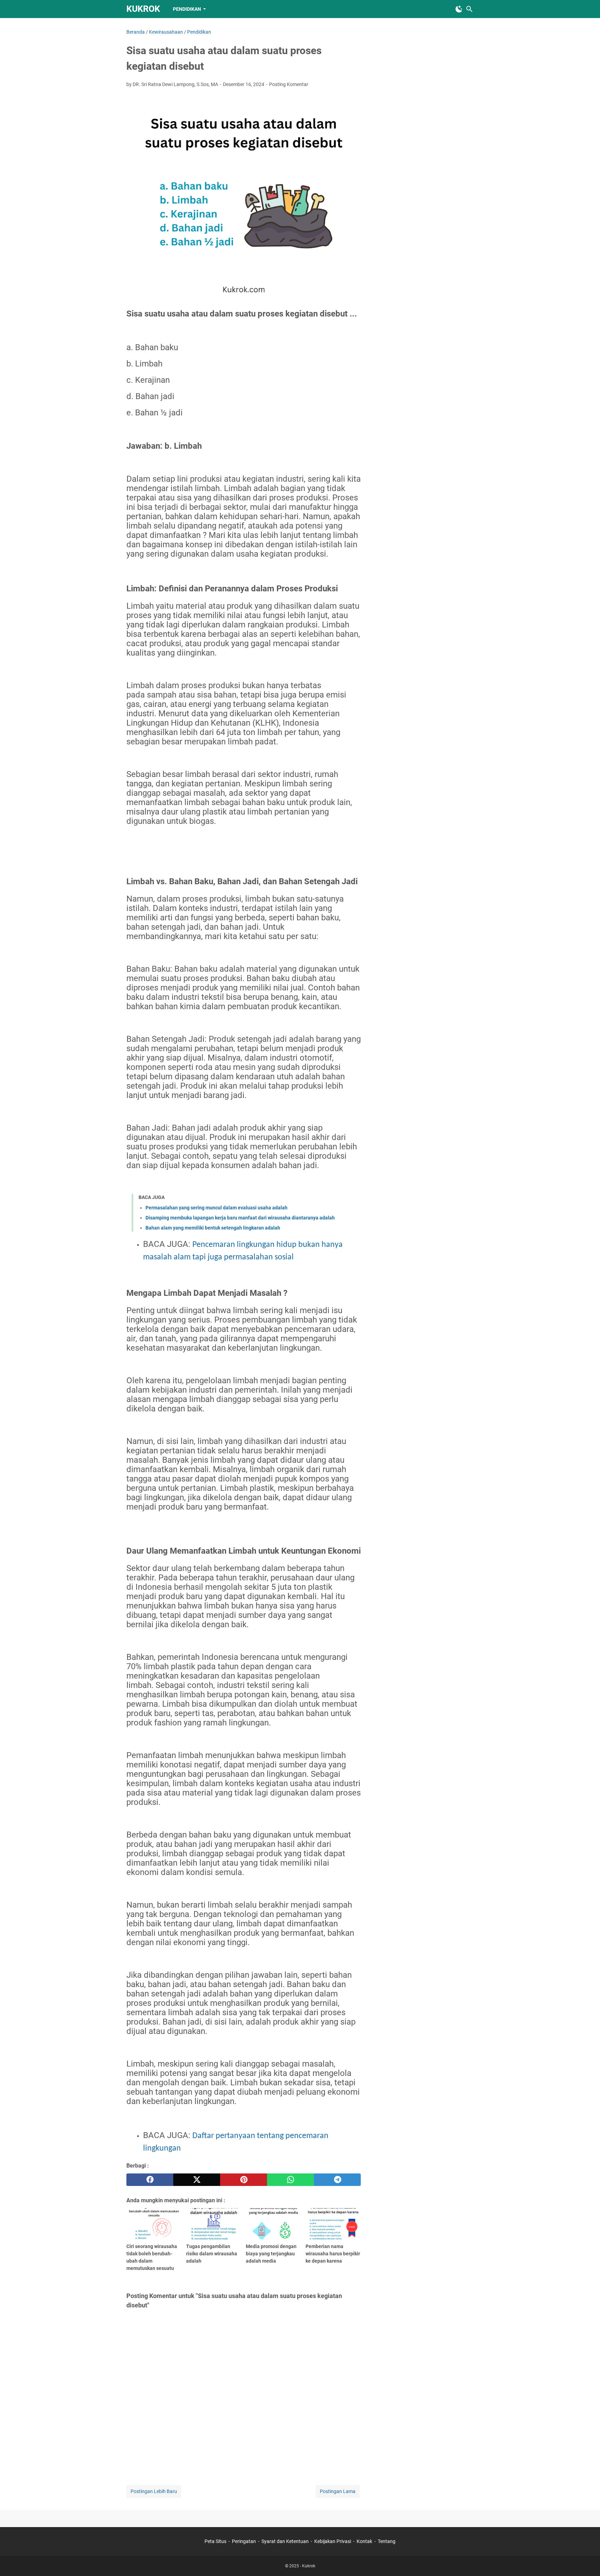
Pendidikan (187, 9)
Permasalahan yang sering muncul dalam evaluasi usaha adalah (216, 1208)
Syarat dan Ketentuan (285, 2541)
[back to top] (586, 2560)
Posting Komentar (289, 84)
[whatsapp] (290, 2180)
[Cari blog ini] (469, 9)
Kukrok (143, 9)
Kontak (364, 2541)
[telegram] (337, 2180)
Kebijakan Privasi (333, 2541)
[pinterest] (244, 2180)
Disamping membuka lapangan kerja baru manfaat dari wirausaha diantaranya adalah (240, 1218)
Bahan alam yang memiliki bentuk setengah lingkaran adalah (213, 1228)
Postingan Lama (338, 2491)
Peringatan (244, 2541)
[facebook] (150, 2180)
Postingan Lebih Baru (154, 2491)
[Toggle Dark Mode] (459, 9)
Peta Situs (215, 2541)
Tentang (387, 2541)
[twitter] (197, 2180)
